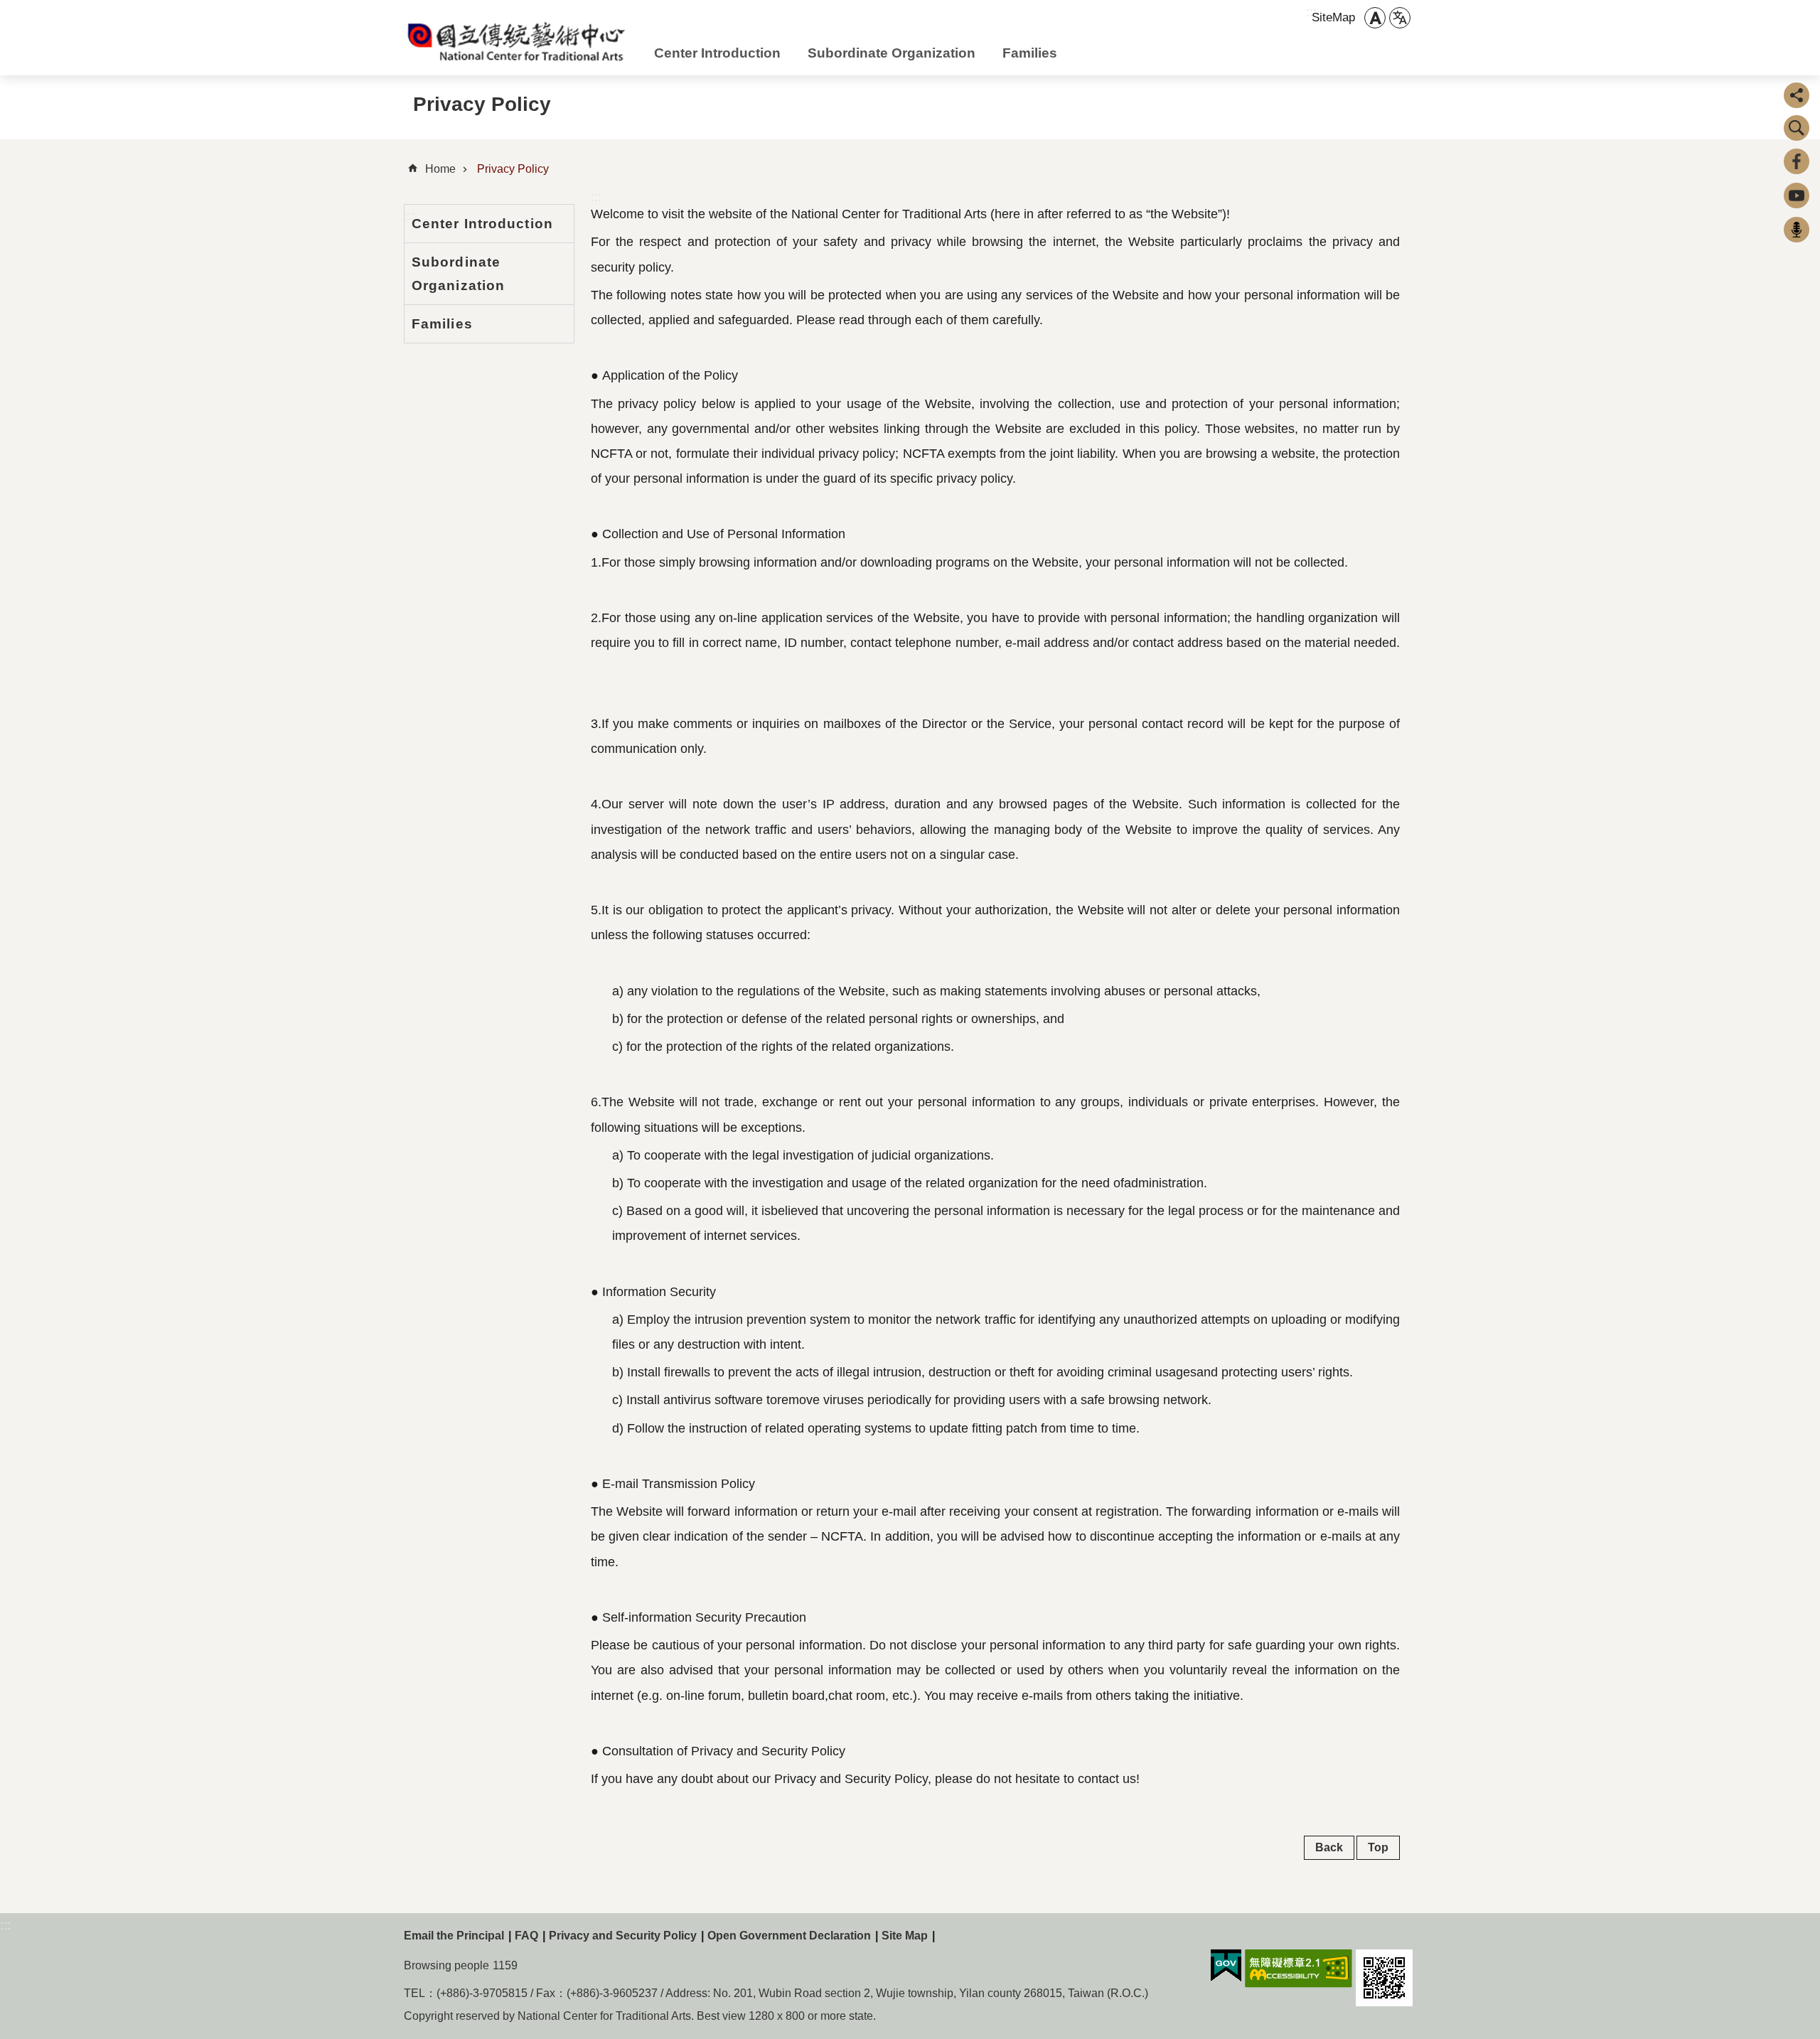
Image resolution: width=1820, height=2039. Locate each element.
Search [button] (1797, 128)
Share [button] (1797, 95)
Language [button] (1400, 18)
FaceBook (1797, 161)
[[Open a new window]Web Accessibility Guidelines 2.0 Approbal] (1299, 1969)
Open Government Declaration (789, 1936)
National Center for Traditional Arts (518, 41)
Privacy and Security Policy (623, 1936)
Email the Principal (454, 1936)
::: (596, 197)
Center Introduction (717, 53)
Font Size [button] (1375, 18)
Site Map (905, 1936)
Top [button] (1378, 1847)
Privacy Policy (513, 169)
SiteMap (1333, 17)
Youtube (1797, 196)
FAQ (526, 1936)
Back (1329, 1847)
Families (1030, 53)
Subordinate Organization (892, 53)
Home (440, 169)
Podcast (1797, 230)
